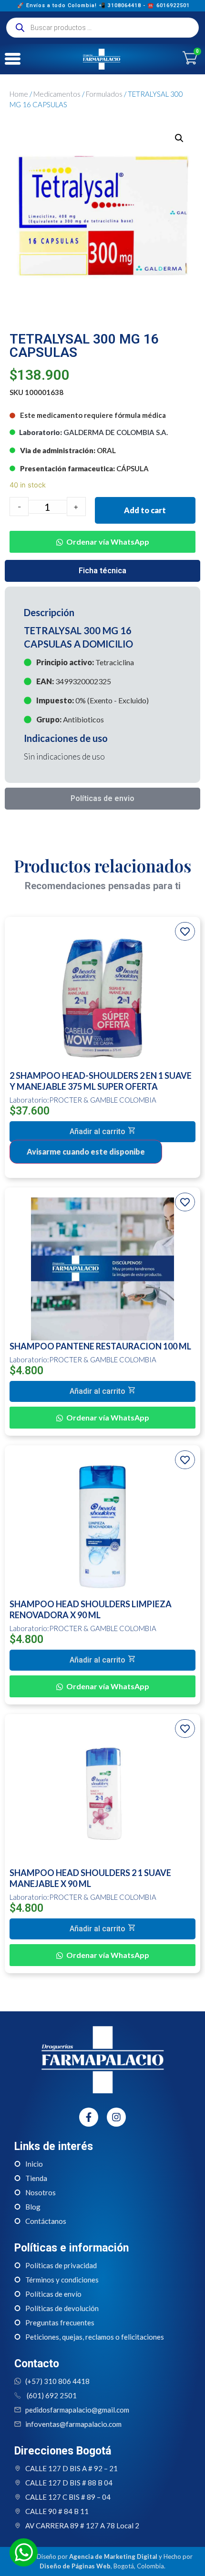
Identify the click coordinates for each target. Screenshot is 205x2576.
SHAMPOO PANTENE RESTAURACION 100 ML (100, 1346)
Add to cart (145, 510)
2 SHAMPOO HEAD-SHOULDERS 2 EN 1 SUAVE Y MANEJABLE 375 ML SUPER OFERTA (101, 1081)
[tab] (102, 571)
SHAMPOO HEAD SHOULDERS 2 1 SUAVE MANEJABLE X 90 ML (90, 1878)
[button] (102, 535)
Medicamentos (57, 94)
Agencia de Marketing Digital (113, 2556)
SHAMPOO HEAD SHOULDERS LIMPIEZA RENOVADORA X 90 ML (91, 1609)
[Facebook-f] (89, 2117)
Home (19, 94)
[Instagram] (116, 2117)
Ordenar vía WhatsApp (108, 542)
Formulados (104, 94)
